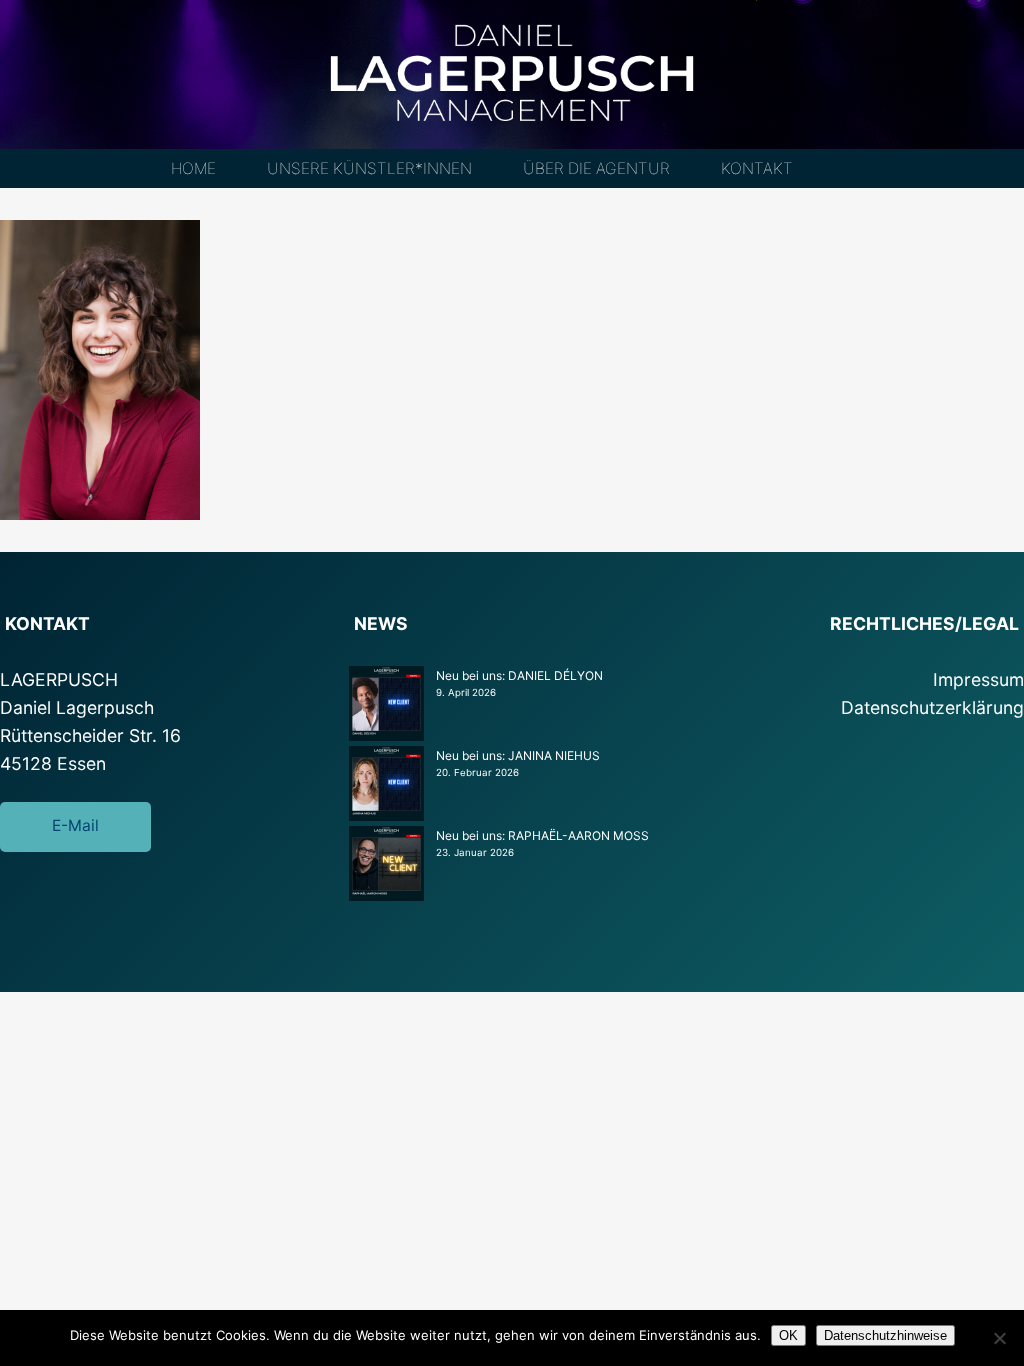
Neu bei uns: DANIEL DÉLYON (519, 675)
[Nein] (999, 1338)
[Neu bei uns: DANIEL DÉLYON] (386, 706)
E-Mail (75, 825)
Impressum (978, 679)
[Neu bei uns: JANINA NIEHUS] (386, 786)
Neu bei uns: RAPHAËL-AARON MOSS (542, 835)
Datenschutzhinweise (885, 1335)
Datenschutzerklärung (932, 707)
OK (788, 1335)
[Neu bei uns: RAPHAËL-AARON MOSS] (386, 866)
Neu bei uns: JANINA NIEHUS (518, 755)
